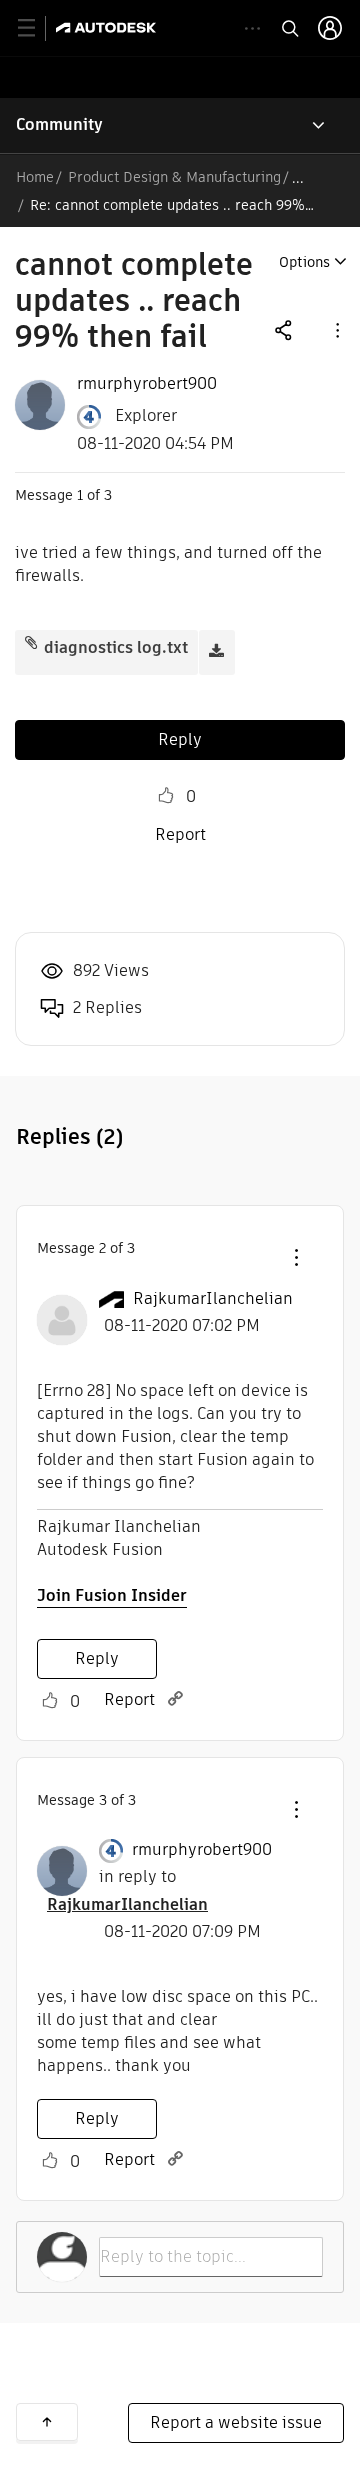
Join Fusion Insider (112, 1595)
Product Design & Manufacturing (174, 177)
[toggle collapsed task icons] (252, 28)
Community (59, 124)
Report (180, 834)
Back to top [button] (47, 2422)
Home (35, 177)
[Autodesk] (108, 27)
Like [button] (166, 796)
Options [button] (304, 262)
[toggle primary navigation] (37, 28)
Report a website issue (236, 2422)
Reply (180, 739)
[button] (336, 329)
